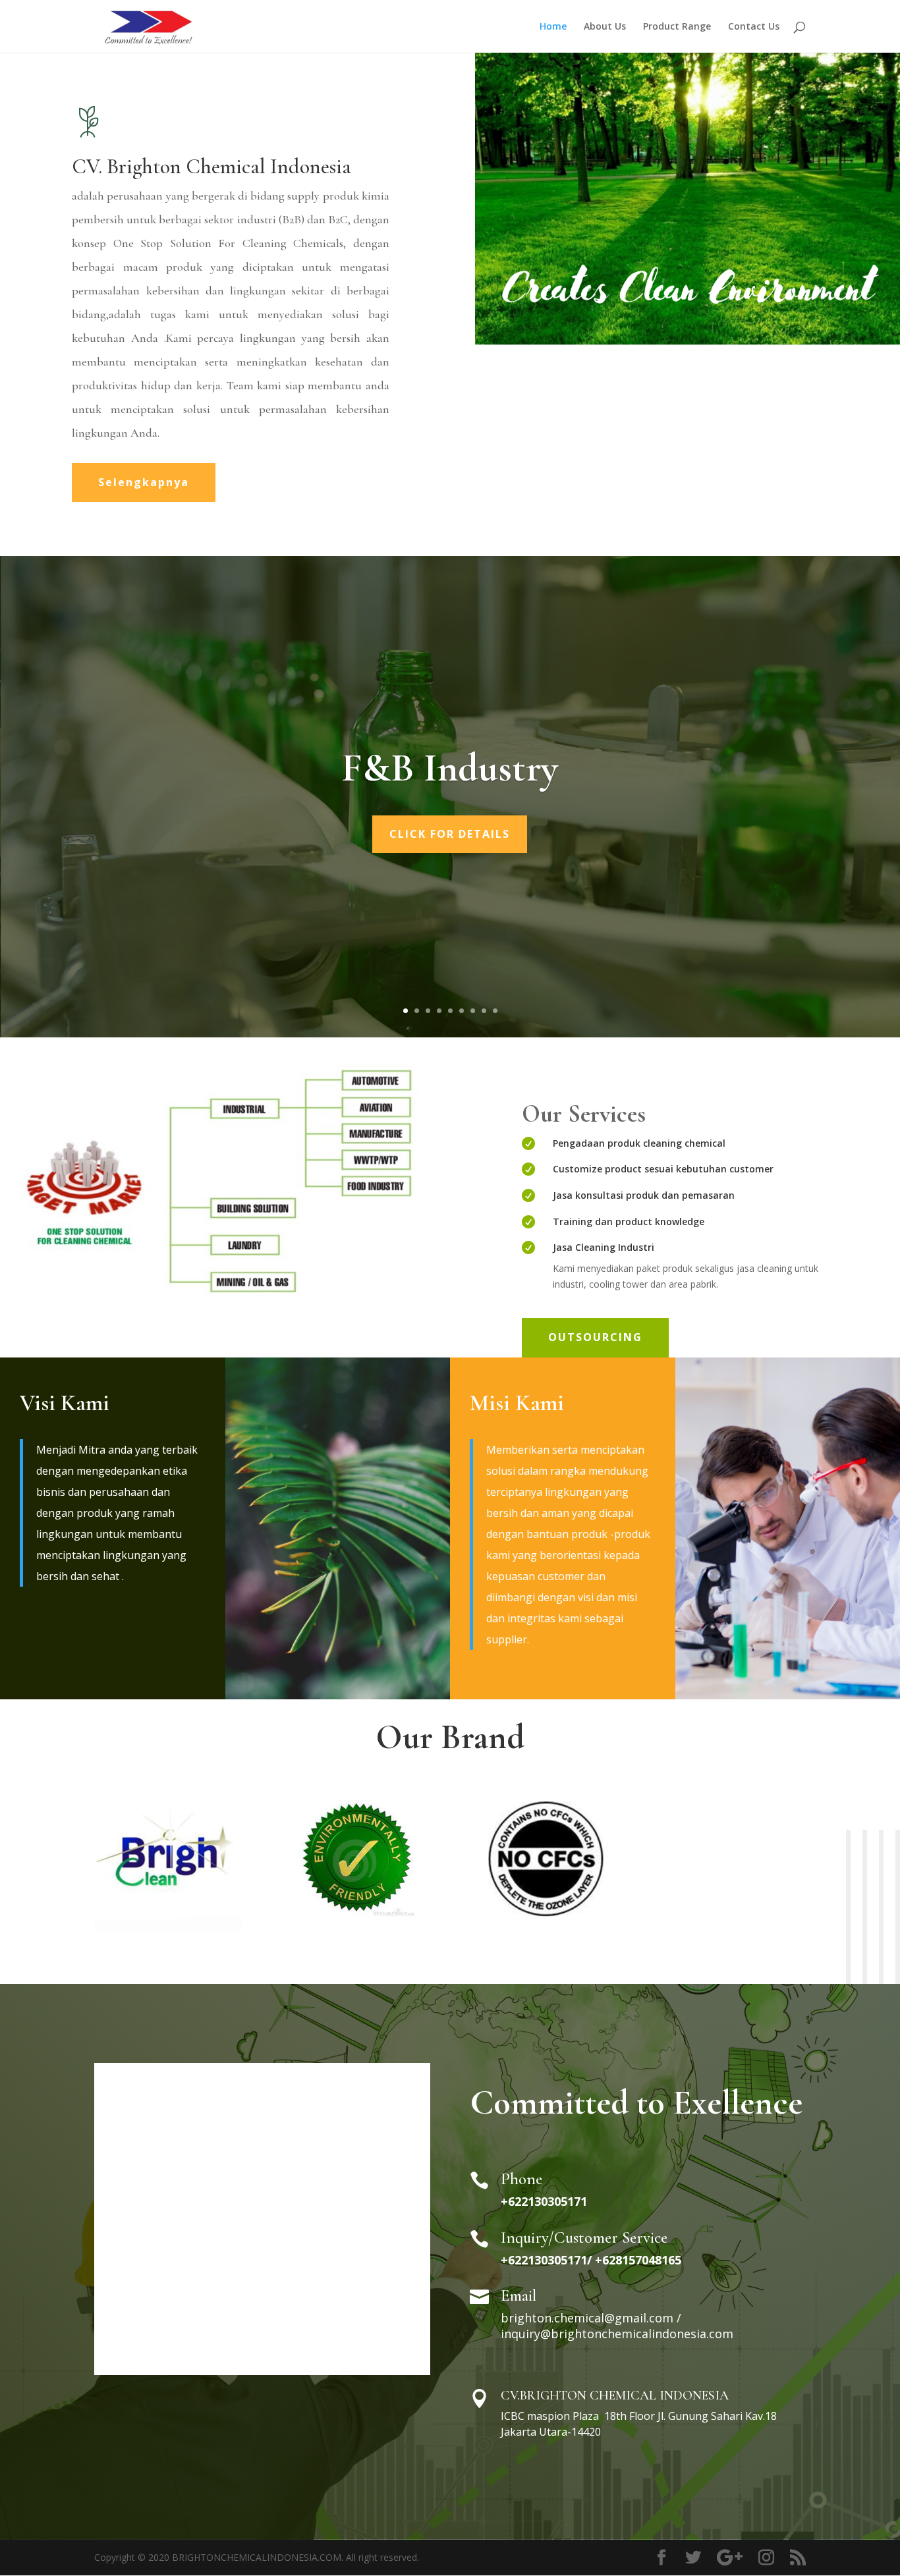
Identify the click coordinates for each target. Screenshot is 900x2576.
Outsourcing (595, 1337)
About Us (605, 27)
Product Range (677, 27)
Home (553, 27)
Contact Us (754, 27)
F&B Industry (450, 768)
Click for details (450, 834)
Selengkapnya (144, 482)
